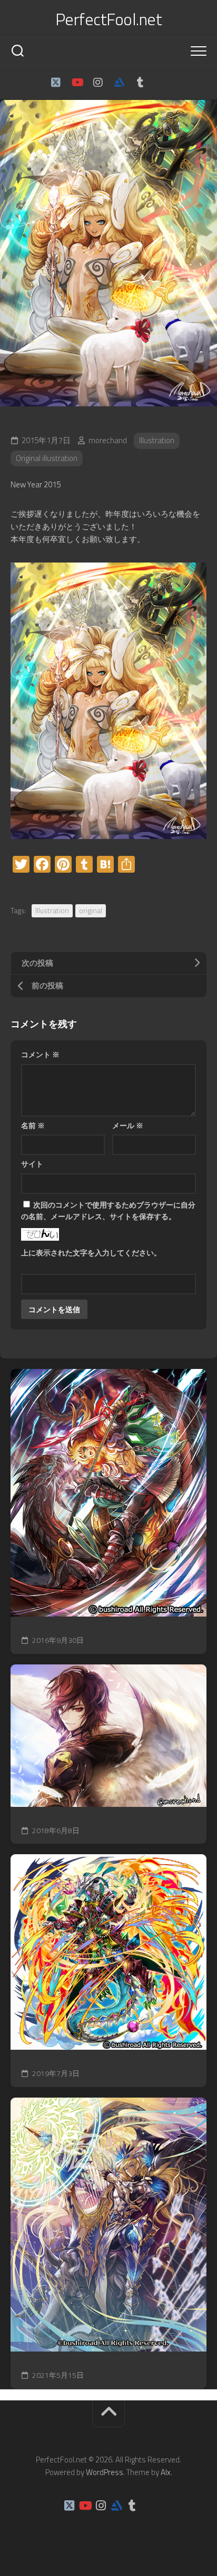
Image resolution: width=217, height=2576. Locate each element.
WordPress (105, 2472)
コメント (40, 1054)
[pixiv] (161, 83)
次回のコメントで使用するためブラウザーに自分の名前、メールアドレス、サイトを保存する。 (108, 1211)
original (91, 910)
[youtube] (77, 83)
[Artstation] (119, 83)
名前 (33, 1125)
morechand (108, 440)
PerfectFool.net (109, 19)
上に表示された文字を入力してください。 (91, 1253)
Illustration (157, 440)
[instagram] (98, 83)
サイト (32, 1164)
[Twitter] (56, 83)
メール (128, 1125)
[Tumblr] (140, 83)
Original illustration (47, 458)
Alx (166, 2472)
